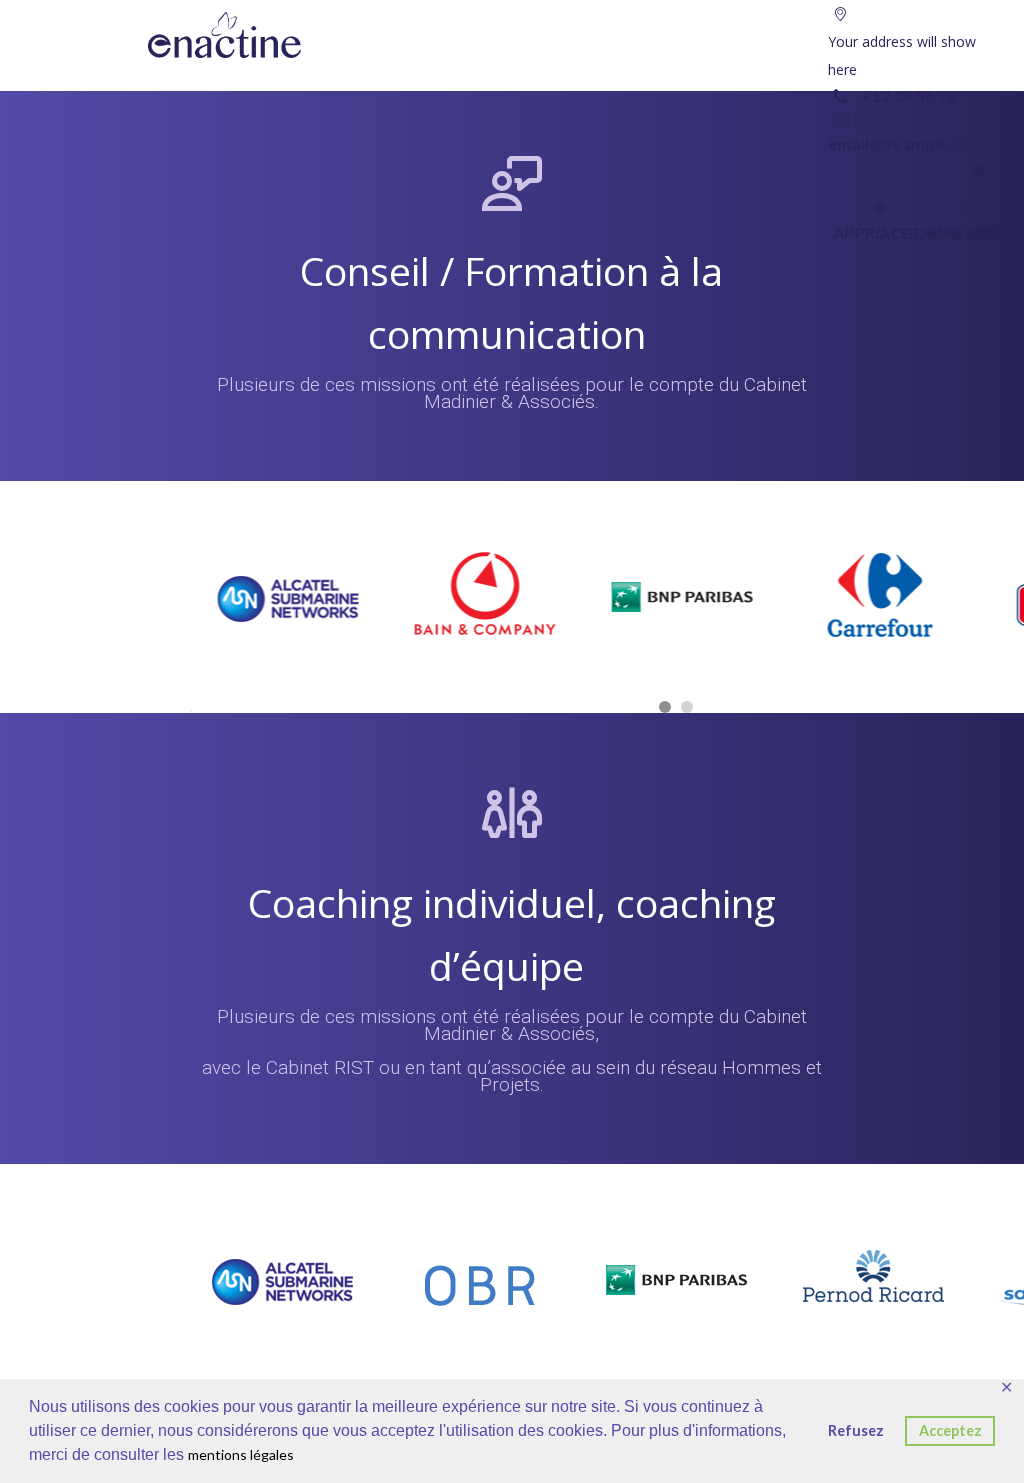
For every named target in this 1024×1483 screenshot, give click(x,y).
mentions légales (241, 1454)
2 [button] (687, 707)
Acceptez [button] (950, 1430)
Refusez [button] (856, 1430)
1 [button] (665, 707)
